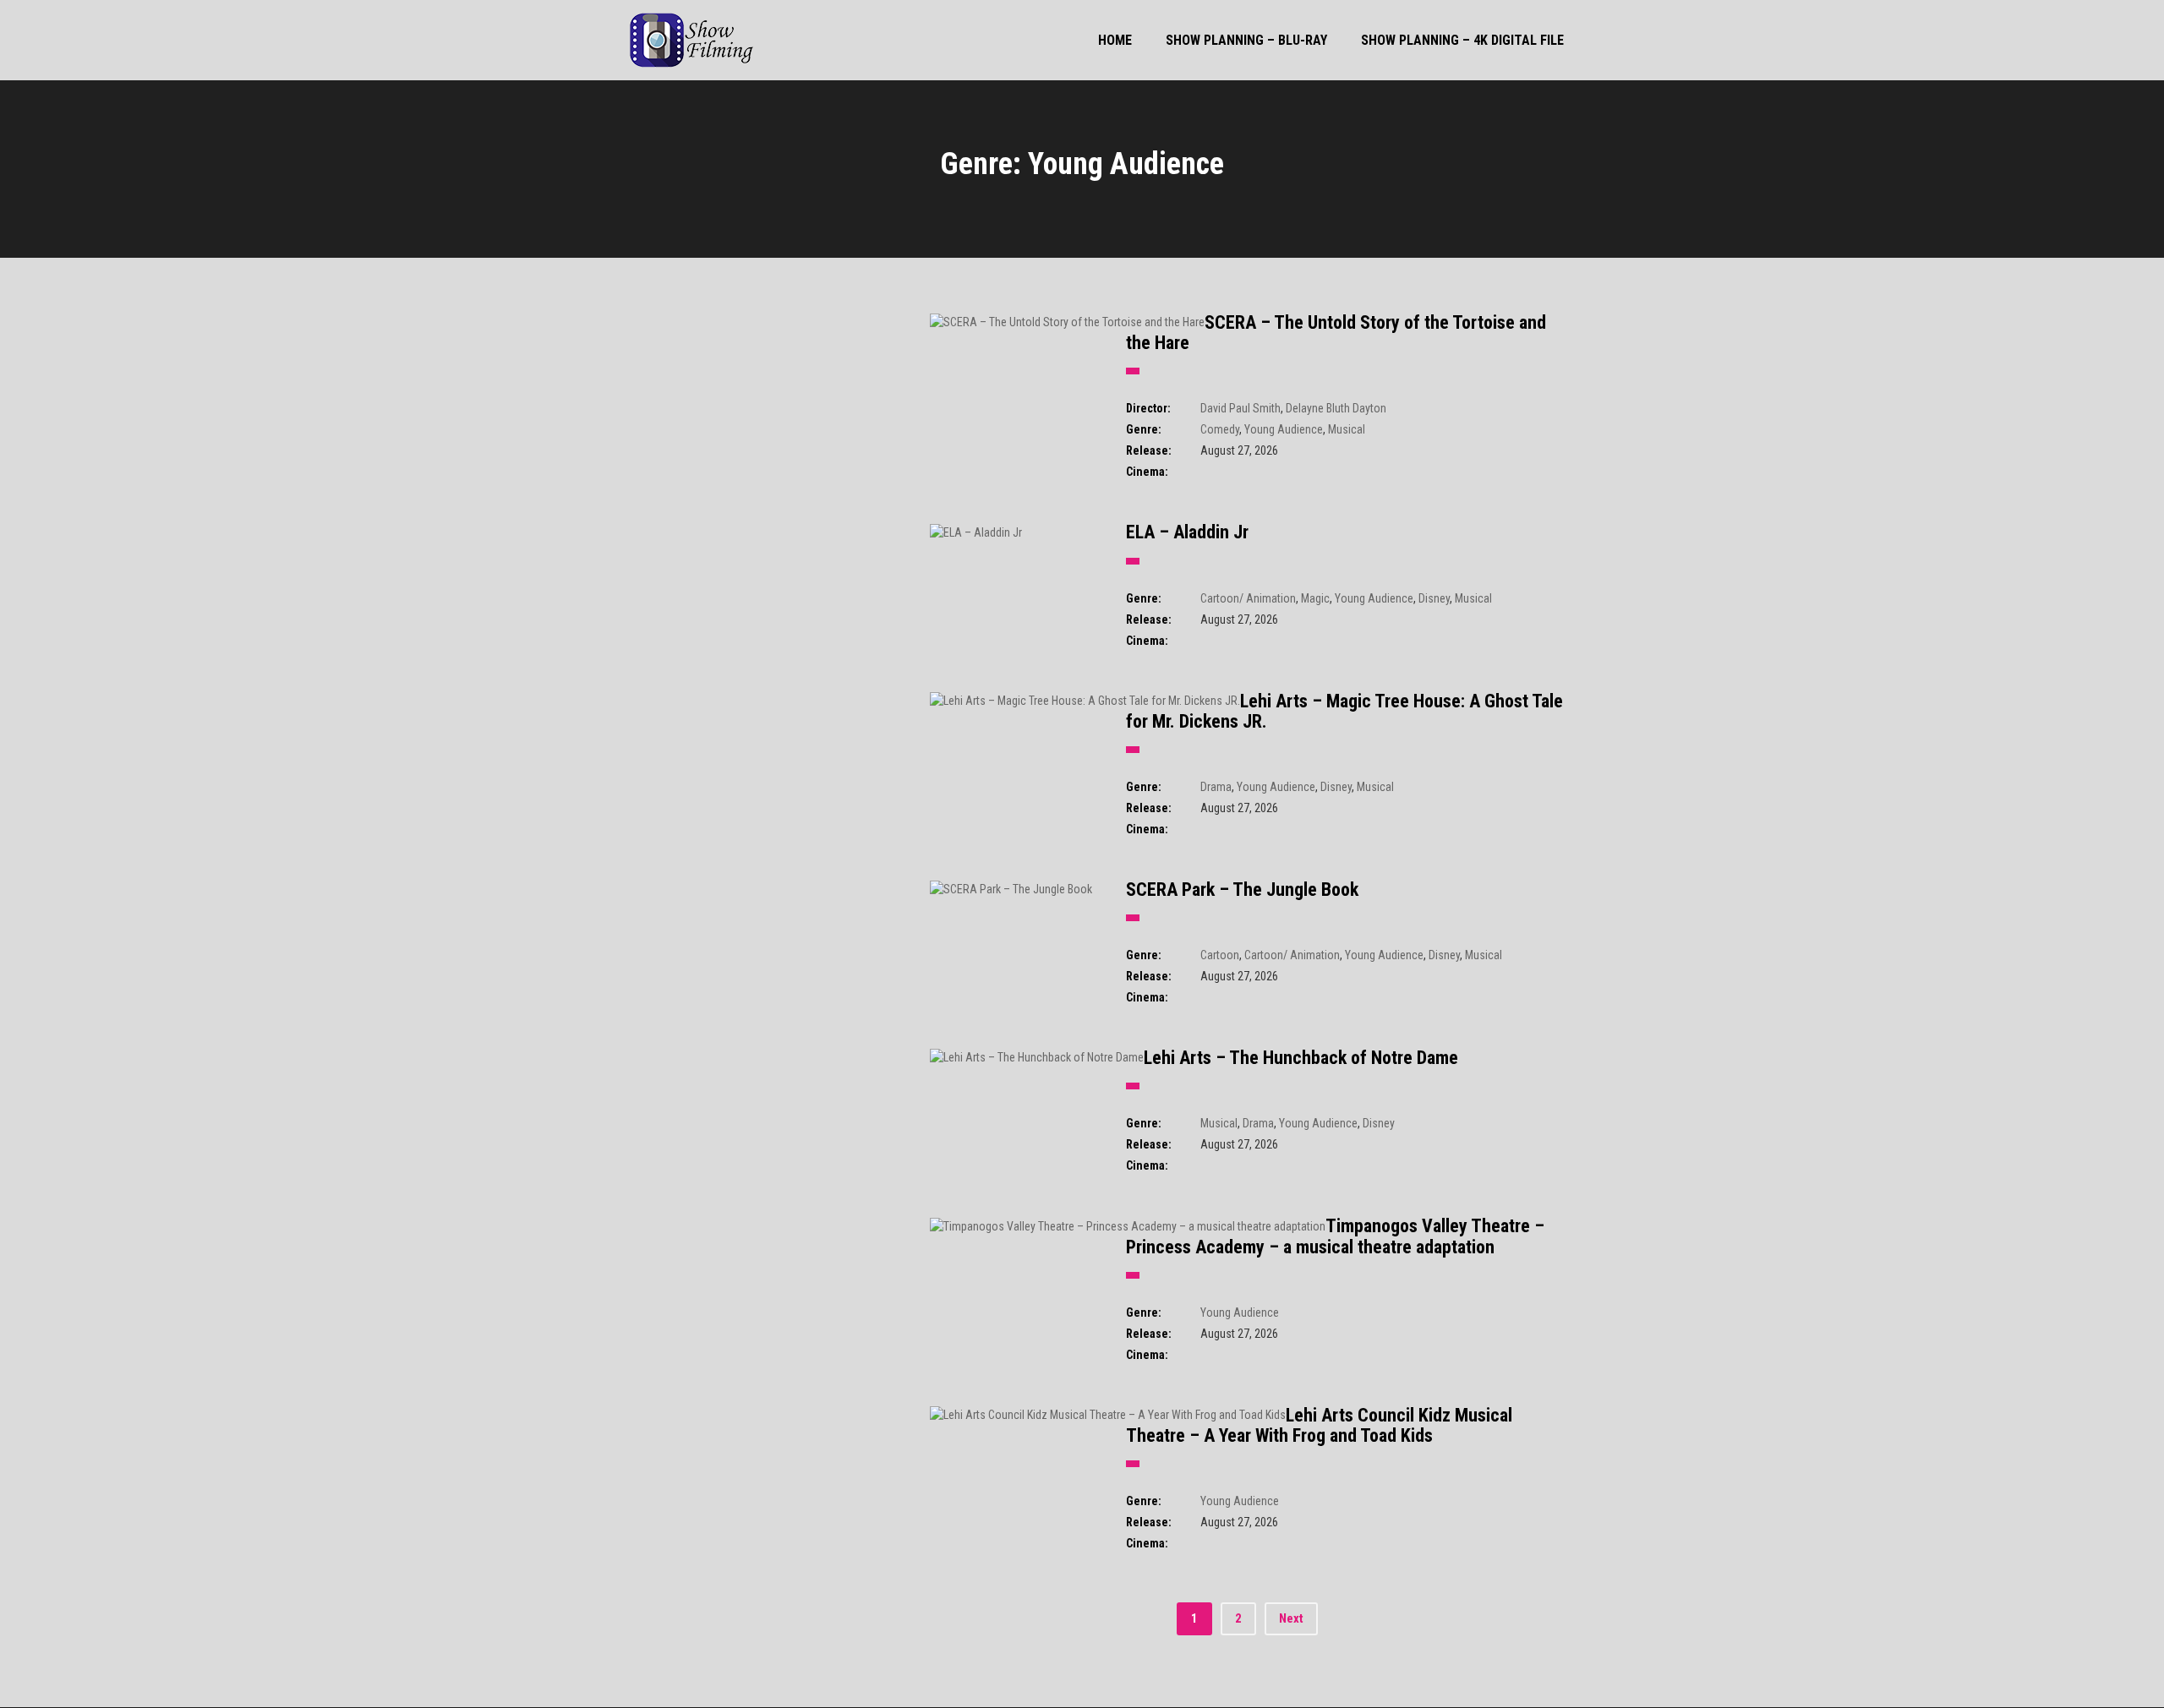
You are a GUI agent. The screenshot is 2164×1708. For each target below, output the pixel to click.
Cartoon (1220, 955)
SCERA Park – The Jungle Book (1242, 889)
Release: (1149, 450)
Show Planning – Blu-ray (1246, 40)
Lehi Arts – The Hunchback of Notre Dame (1301, 1058)
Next (1291, 1618)
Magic (1315, 598)
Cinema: (1147, 472)
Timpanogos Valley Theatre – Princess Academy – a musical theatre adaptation (1335, 1236)
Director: (1148, 408)
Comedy (1220, 429)
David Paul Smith (1240, 408)
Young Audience (1284, 429)
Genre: (1144, 429)
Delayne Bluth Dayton (1336, 408)
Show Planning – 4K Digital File (1462, 40)
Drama (1216, 787)
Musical (1347, 429)
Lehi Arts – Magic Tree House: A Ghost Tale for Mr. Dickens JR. (1344, 711)
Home (1115, 40)
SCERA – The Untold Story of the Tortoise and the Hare (1336, 333)
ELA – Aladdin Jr (1187, 532)
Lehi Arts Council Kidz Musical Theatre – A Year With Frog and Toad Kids (1319, 1425)
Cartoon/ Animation (1248, 598)
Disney (1434, 598)
